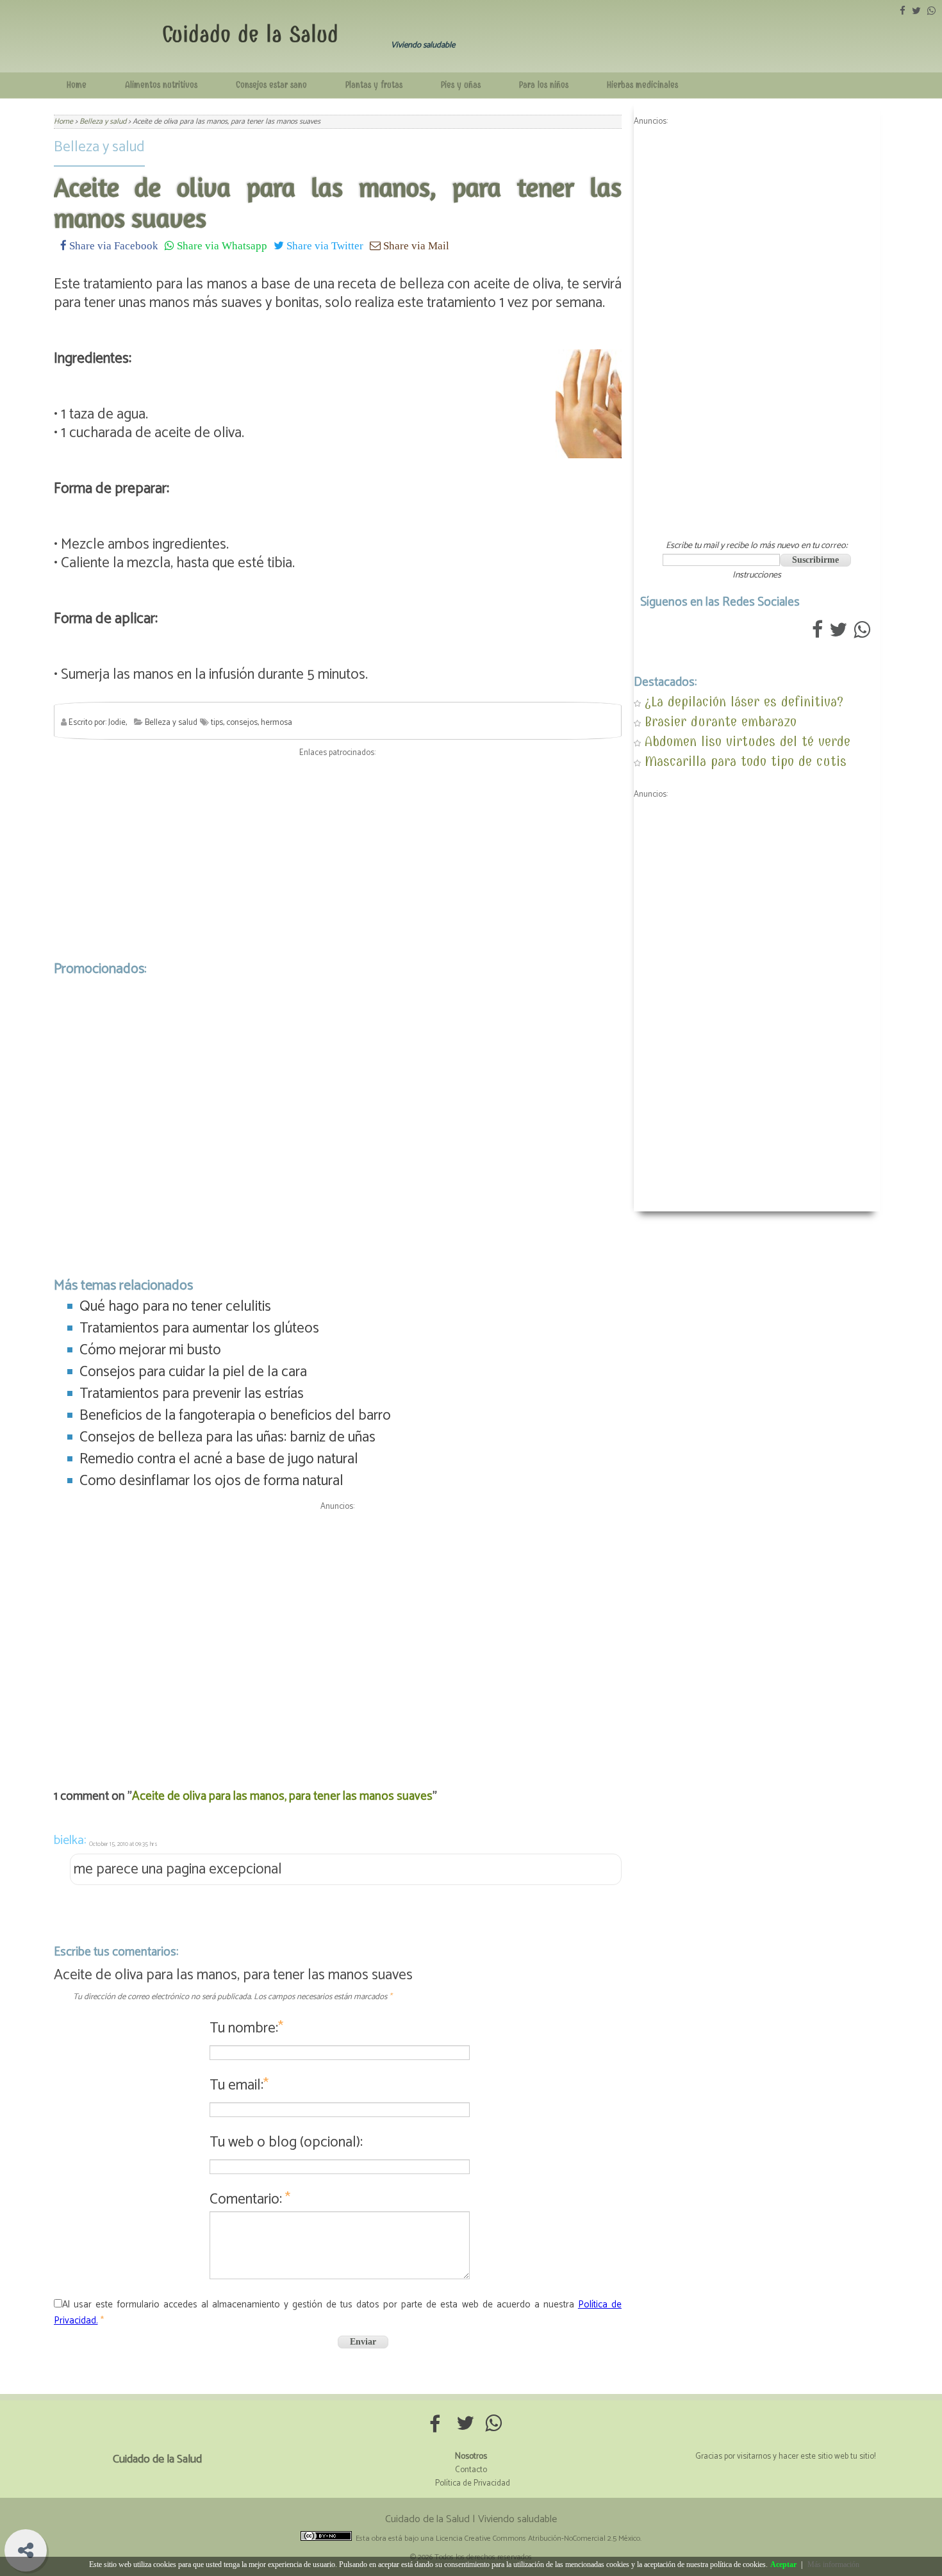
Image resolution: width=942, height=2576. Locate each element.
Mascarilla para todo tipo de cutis (746, 761)
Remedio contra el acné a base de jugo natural (219, 1459)
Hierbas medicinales (642, 85)
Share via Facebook (112, 245)
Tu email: (239, 2085)
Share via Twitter (324, 245)
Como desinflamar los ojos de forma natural (211, 1481)
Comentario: (250, 2199)
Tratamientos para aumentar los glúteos (199, 1328)
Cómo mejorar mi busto (150, 1350)
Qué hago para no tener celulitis (175, 1307)
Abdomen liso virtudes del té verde (748, 741)
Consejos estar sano (271, 85)
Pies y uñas (461, 85)
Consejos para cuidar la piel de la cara (193, 1372)
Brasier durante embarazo (721, 721)
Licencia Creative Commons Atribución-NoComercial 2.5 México (538, 2539)
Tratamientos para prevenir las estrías (192, 1394)
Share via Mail (415, 245)
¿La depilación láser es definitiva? (744, 702)
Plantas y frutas (374, 85)
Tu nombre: (246, 2028)
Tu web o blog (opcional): (286, 2142)
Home (77, 85)
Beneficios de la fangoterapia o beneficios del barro (235, 1416)
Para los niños (544, 85)
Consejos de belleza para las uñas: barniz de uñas (227, 1437)
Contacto (471, 2470)
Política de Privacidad (473, 2483)
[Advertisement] (338, 856)
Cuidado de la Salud (250, 34)
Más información (833, 2564)
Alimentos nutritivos (161, 85)
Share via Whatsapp (221, 245)
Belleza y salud (99, 147)
